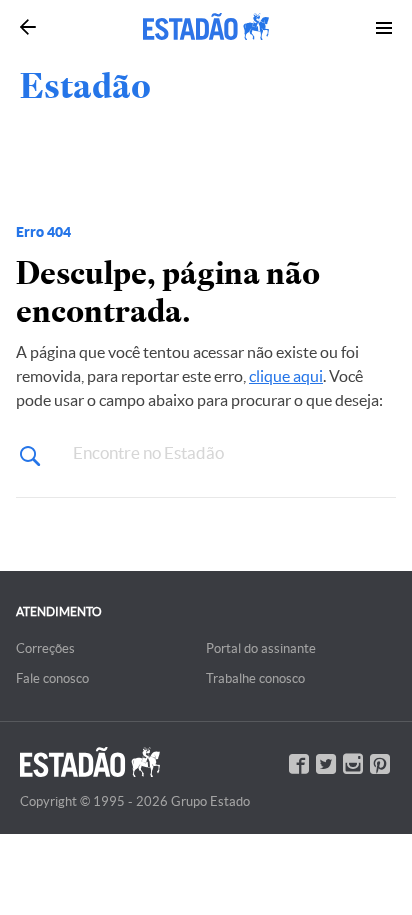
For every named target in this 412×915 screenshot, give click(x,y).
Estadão (85, 85)
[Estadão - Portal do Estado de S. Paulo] (206, 26)
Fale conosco (52, 678)
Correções (45, 648)
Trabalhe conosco (255, 678)
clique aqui (286, 376)
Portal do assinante (261, 648)
